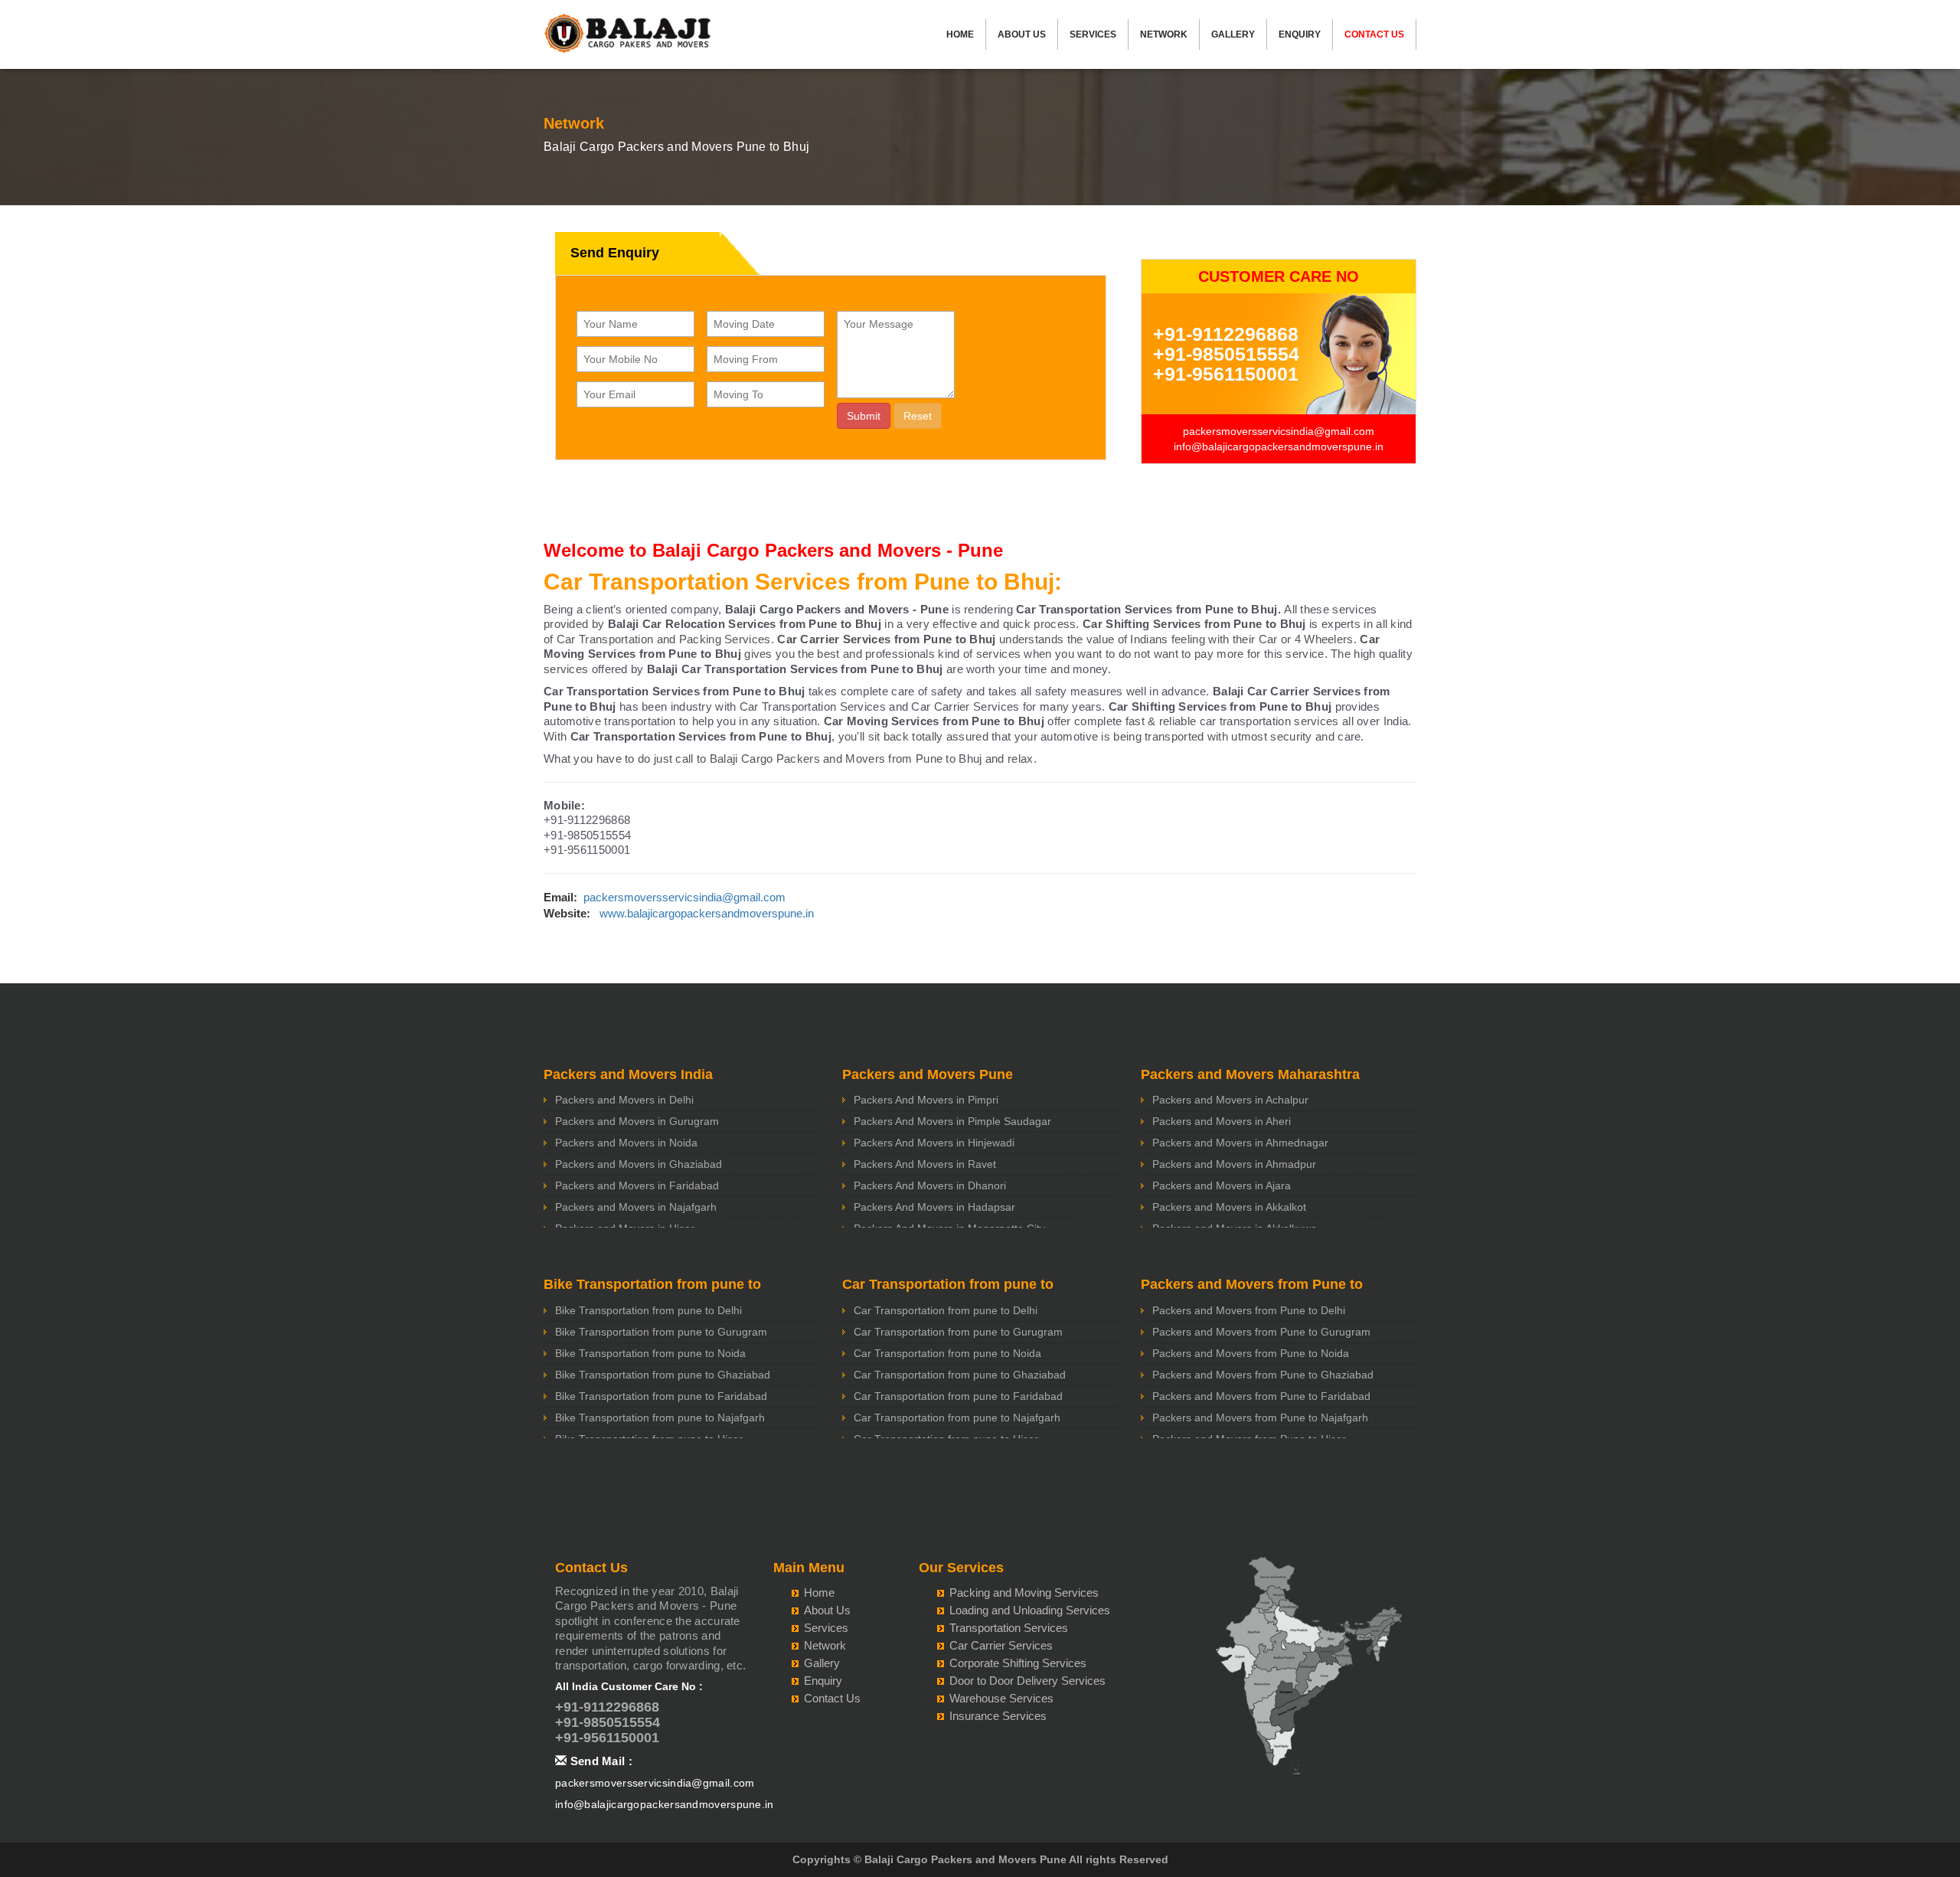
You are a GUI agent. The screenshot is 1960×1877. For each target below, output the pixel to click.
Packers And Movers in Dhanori (930, 1185)
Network (1164, 34)
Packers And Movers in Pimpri (926, 1100)
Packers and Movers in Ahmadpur (1234, 1164)
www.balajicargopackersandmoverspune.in (707, 913)
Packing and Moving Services (1024, 1593)
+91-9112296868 (1226, 334)
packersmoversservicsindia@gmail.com (1279, 431)
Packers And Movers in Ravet (925, 1164)
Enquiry (1300, 34)
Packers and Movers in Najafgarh (636, 1207)
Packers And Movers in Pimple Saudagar (952, 1121)
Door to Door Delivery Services (1027, 1681)
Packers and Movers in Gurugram (637, 1121)
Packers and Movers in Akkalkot (1229, 1207)
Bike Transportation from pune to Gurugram (661, 1332)
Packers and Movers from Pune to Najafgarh (1260, 1418)
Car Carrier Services (1001, 1645)
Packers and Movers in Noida (626, 1143)
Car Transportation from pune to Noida (947, 1353)
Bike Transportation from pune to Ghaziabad (663, 1375)
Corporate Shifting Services (1018, 1663)
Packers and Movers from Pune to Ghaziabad (1263, 1375)
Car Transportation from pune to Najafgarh (957, 1418)
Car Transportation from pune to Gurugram (958, 1332)
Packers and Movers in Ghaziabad (639, 1164)
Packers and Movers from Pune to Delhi (1249, 1310)
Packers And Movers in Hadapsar (934, 1207)
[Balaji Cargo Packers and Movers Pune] (628, 38)
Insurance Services (998, 1716)
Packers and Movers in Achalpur (1230, 1100)
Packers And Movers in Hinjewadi (934, 1143)
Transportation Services (1009, 1628)
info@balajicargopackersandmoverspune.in (1279, 446)
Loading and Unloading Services (1030, 1610)
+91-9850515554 (1226, 354)
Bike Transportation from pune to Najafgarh (660, 1418)
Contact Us (1374, 34)
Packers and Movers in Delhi (624, 1100)
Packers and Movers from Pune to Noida (1251, 1353)
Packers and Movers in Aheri (1222, 1121)
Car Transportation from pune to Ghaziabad (960, 1375)
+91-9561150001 (1226, 374)
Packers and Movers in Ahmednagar (1240, 1143)
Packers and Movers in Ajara (1222, 1185)
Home (960, 34)
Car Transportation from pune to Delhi (946, 1310)
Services (1093, 34)
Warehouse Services (1001, 1698)
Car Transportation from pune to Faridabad (958, 1396)
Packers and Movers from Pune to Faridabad (1261, 1396)
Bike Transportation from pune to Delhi (648, 1310)
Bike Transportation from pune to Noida (650, 1353)
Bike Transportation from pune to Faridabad (661, 1396)
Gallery (1233, 34)
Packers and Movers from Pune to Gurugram (1261, 1332)
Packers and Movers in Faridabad (637, 1185)
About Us (1022, 34)
